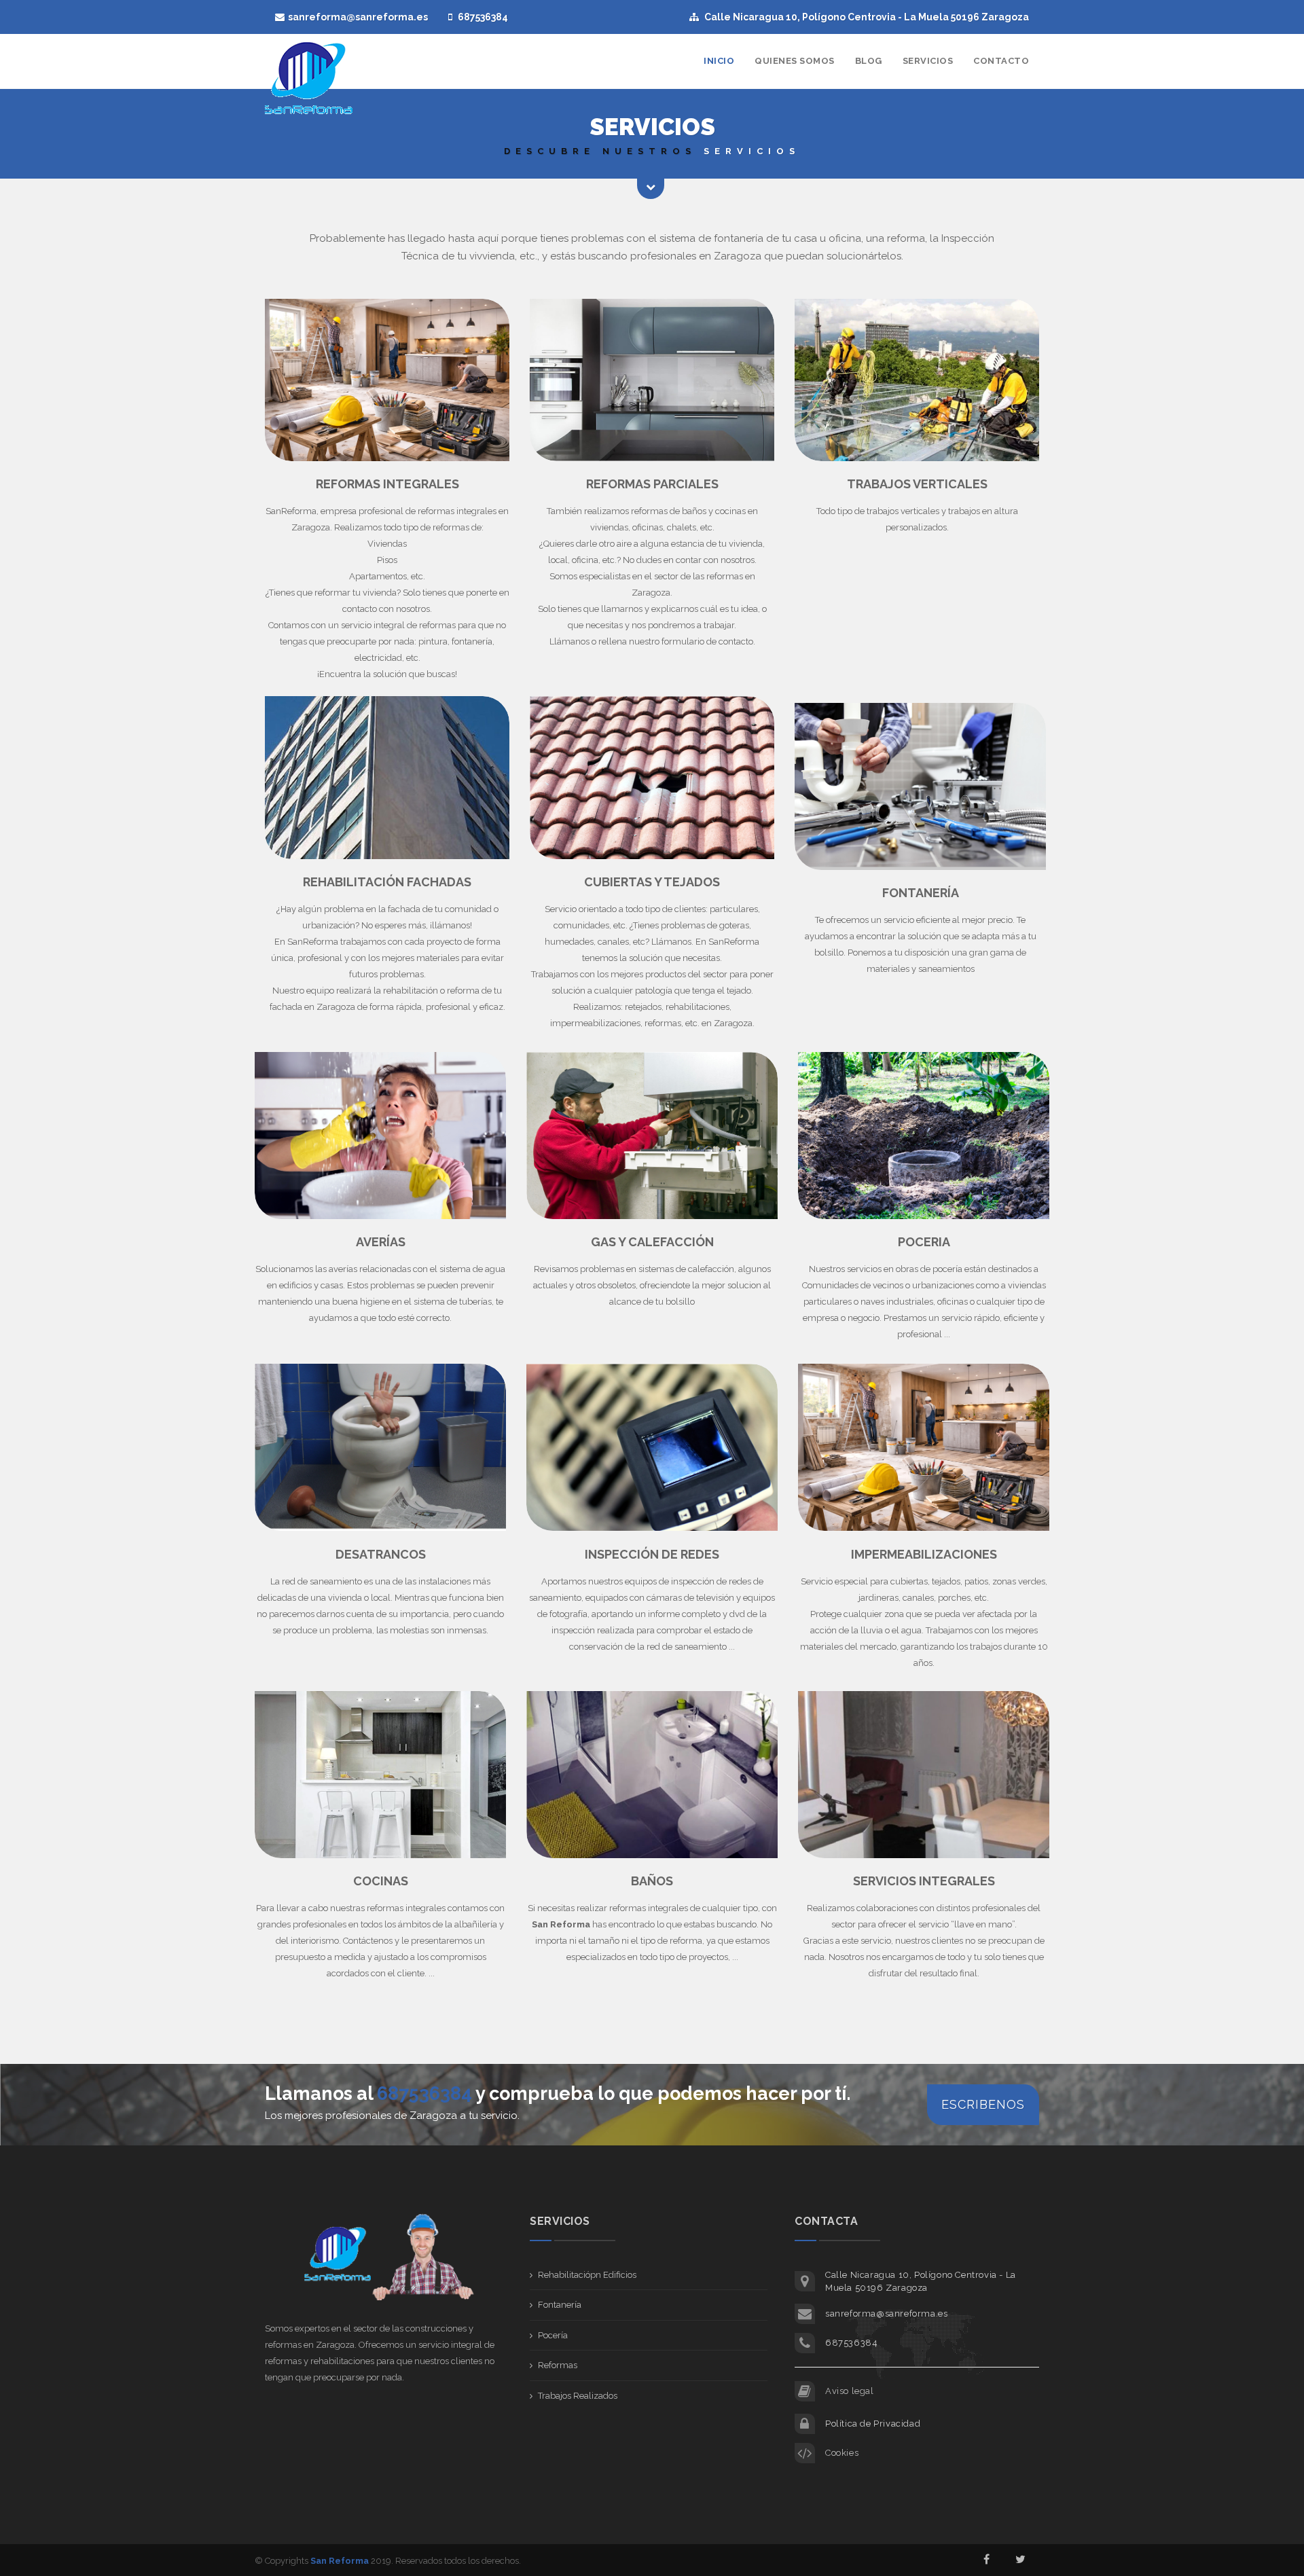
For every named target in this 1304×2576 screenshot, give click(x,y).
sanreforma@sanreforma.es (358, 17)
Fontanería (560, 2305)
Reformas (558, 2365)
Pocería (553, 2335)
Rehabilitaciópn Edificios (587, 2275)
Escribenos (983, 2104)
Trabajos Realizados (578, 2396)
